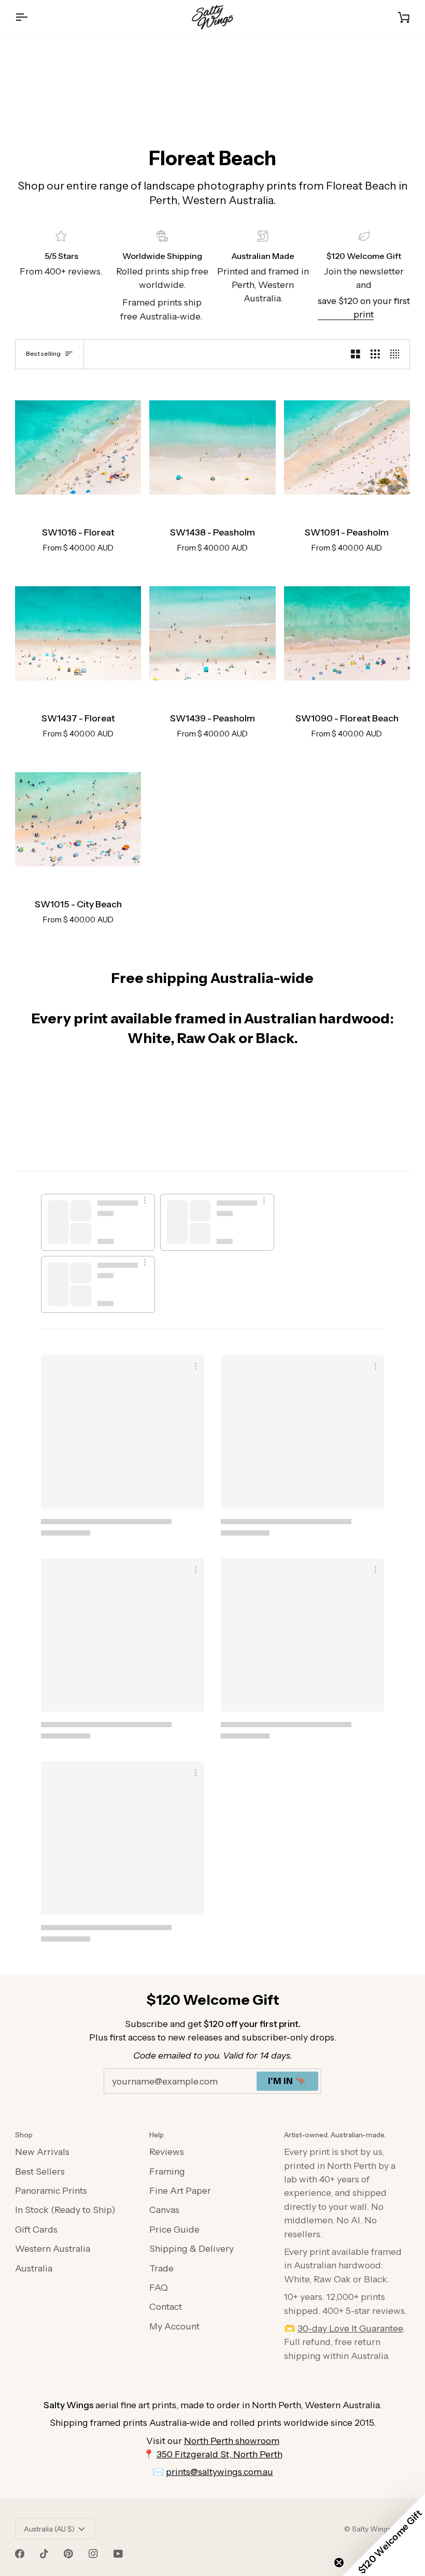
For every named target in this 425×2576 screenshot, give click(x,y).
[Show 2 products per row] (356, 354)
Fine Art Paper (180, 2190)
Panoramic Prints (51, 2190)
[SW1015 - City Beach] (78, 820)
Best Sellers (40, 2171)
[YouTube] (118, 2554)
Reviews (167, 2152)
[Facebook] (20, 2554)
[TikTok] (44, 2554)
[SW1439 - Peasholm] (212, 634)
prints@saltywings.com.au (219, 2472)
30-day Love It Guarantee (350, 2328)
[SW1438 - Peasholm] (212, 448)
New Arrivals (42, 2152)
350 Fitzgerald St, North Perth (219, 2454)
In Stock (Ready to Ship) (65, 2210)
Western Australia (53, 2248)
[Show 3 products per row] (375, 354)
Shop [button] (24, 2135)
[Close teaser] (339, 2563)
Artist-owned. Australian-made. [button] (335, 2135)
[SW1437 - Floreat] (78, 634)
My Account (174, 2326)
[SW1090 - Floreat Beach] (347, 634)
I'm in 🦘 (287, 2081)
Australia (34, 2268)
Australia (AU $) (49, 2529)
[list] (212, 1256)
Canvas (164, 2210)
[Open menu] (31, 17)
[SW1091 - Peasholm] (347, 448)
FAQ (159, 2287)
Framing (167, 2171)
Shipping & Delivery (192, 2248)
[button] (384, 2535)
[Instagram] (93, 2554)
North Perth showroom (232, 2441)
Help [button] (157, 2135)
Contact (166, 2306)
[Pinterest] (68, 2554)
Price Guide (174, 2229)
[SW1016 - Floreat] (78, 448)
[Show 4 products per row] (398, 354)
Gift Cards (36, 2229)
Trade (161, 2268)
